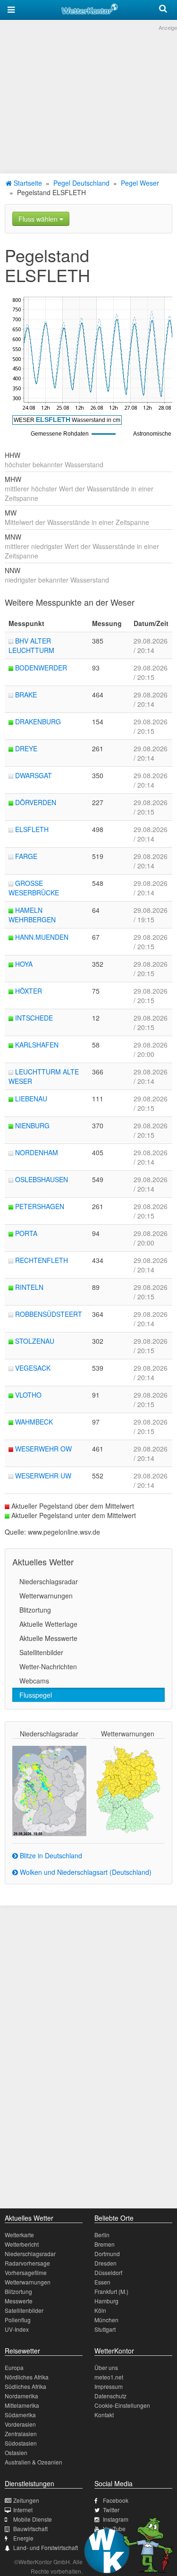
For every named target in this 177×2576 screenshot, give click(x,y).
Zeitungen (26, 2500)
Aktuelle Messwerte (48, 1638)
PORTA (26, 1233)
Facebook (116, 2500)
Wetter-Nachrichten (48, 1666)
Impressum (109, 2386)
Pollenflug (18, 2320)
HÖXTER (29, 991)
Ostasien (16, 2452)
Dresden (105, 2263)
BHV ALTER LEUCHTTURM (31, 645)
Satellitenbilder (41, 1652)
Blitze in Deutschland (50, 1855)
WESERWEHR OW (43, 1449)
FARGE (26, 856)
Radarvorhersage (27, 2263)
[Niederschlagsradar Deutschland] (49, 1790)
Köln (100, 2310)
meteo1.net (109, 2377)
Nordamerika (21, 2396)
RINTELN (29, 1287)
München (106, 2320)
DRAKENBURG (38, 721)
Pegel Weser (140, 183)
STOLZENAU (35, 1341)
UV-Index (17, 2329)
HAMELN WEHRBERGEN (32, 915)
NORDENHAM (37, 1152)
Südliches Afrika (25, 2386)
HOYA (24, 964)
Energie (23, 2538)
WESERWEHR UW (43, 1476)
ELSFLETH (32, 829)
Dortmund (107, 2254)
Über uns (106, 2367)
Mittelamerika (22, 2405)
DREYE (26, 748)
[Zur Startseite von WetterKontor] (90, 8)
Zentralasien (21, 2434)
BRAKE (26, 695)
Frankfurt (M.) (111, 2291)
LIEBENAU (31, 1099)
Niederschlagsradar (49, 1581)
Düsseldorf (108, 2272)
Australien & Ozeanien (34, 2462)
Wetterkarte (19, 2235)
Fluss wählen (39, 219)
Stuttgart (105, 2329)
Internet (23, 2510)
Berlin (102, 2235)
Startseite (27, 183)
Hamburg (106, 2301)
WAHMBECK (34, 1422)
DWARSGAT (34, 775)
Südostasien (21, 2443)
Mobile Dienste (33, 2519)
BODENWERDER (41, 668)
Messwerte (19, 2301)
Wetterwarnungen (46, 1596)
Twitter (111, 2510)
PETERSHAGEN (40, 1206)
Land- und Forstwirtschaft (46, 2547)
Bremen (105, 2244)
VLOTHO (28, 1395)
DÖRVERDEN (36, 802)
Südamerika (20, 2415)
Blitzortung (35, 1610)
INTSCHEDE (34, 1018)
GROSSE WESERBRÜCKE (34, 888)
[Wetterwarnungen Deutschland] (128, 1789)
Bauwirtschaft (30, 2529)
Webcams (34, 1681)
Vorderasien (20, 2424)
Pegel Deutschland (81, 183)
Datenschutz (110, 2396)
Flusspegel (36, 1695)
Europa (14, 2367)
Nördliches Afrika (27, 2377)
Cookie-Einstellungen (122, 2405)
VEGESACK (33, 1368)
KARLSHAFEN (37, 1045)
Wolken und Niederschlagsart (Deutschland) (85, 1872)
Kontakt (104, 2415)
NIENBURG (32, 1125)
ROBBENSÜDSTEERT (49, 1314)
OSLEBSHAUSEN (42, 1179)
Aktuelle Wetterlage (48, 1624)
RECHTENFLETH (42, 1260)
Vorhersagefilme (26, 2272)
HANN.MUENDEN (42, 937)
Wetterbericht (22, 2244)
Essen (102, 2282)
